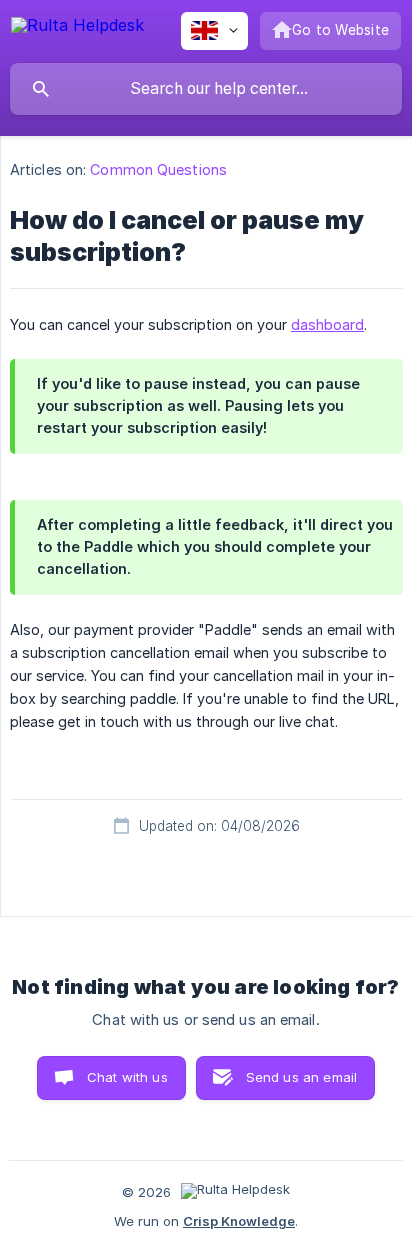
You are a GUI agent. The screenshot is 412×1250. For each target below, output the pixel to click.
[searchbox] (206, 89)
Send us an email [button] (301, 1077)
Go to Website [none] (340, 30)
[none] (77, 28)
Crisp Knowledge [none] (239, 1221)
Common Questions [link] (158, 169)
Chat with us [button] (127, 1077)
